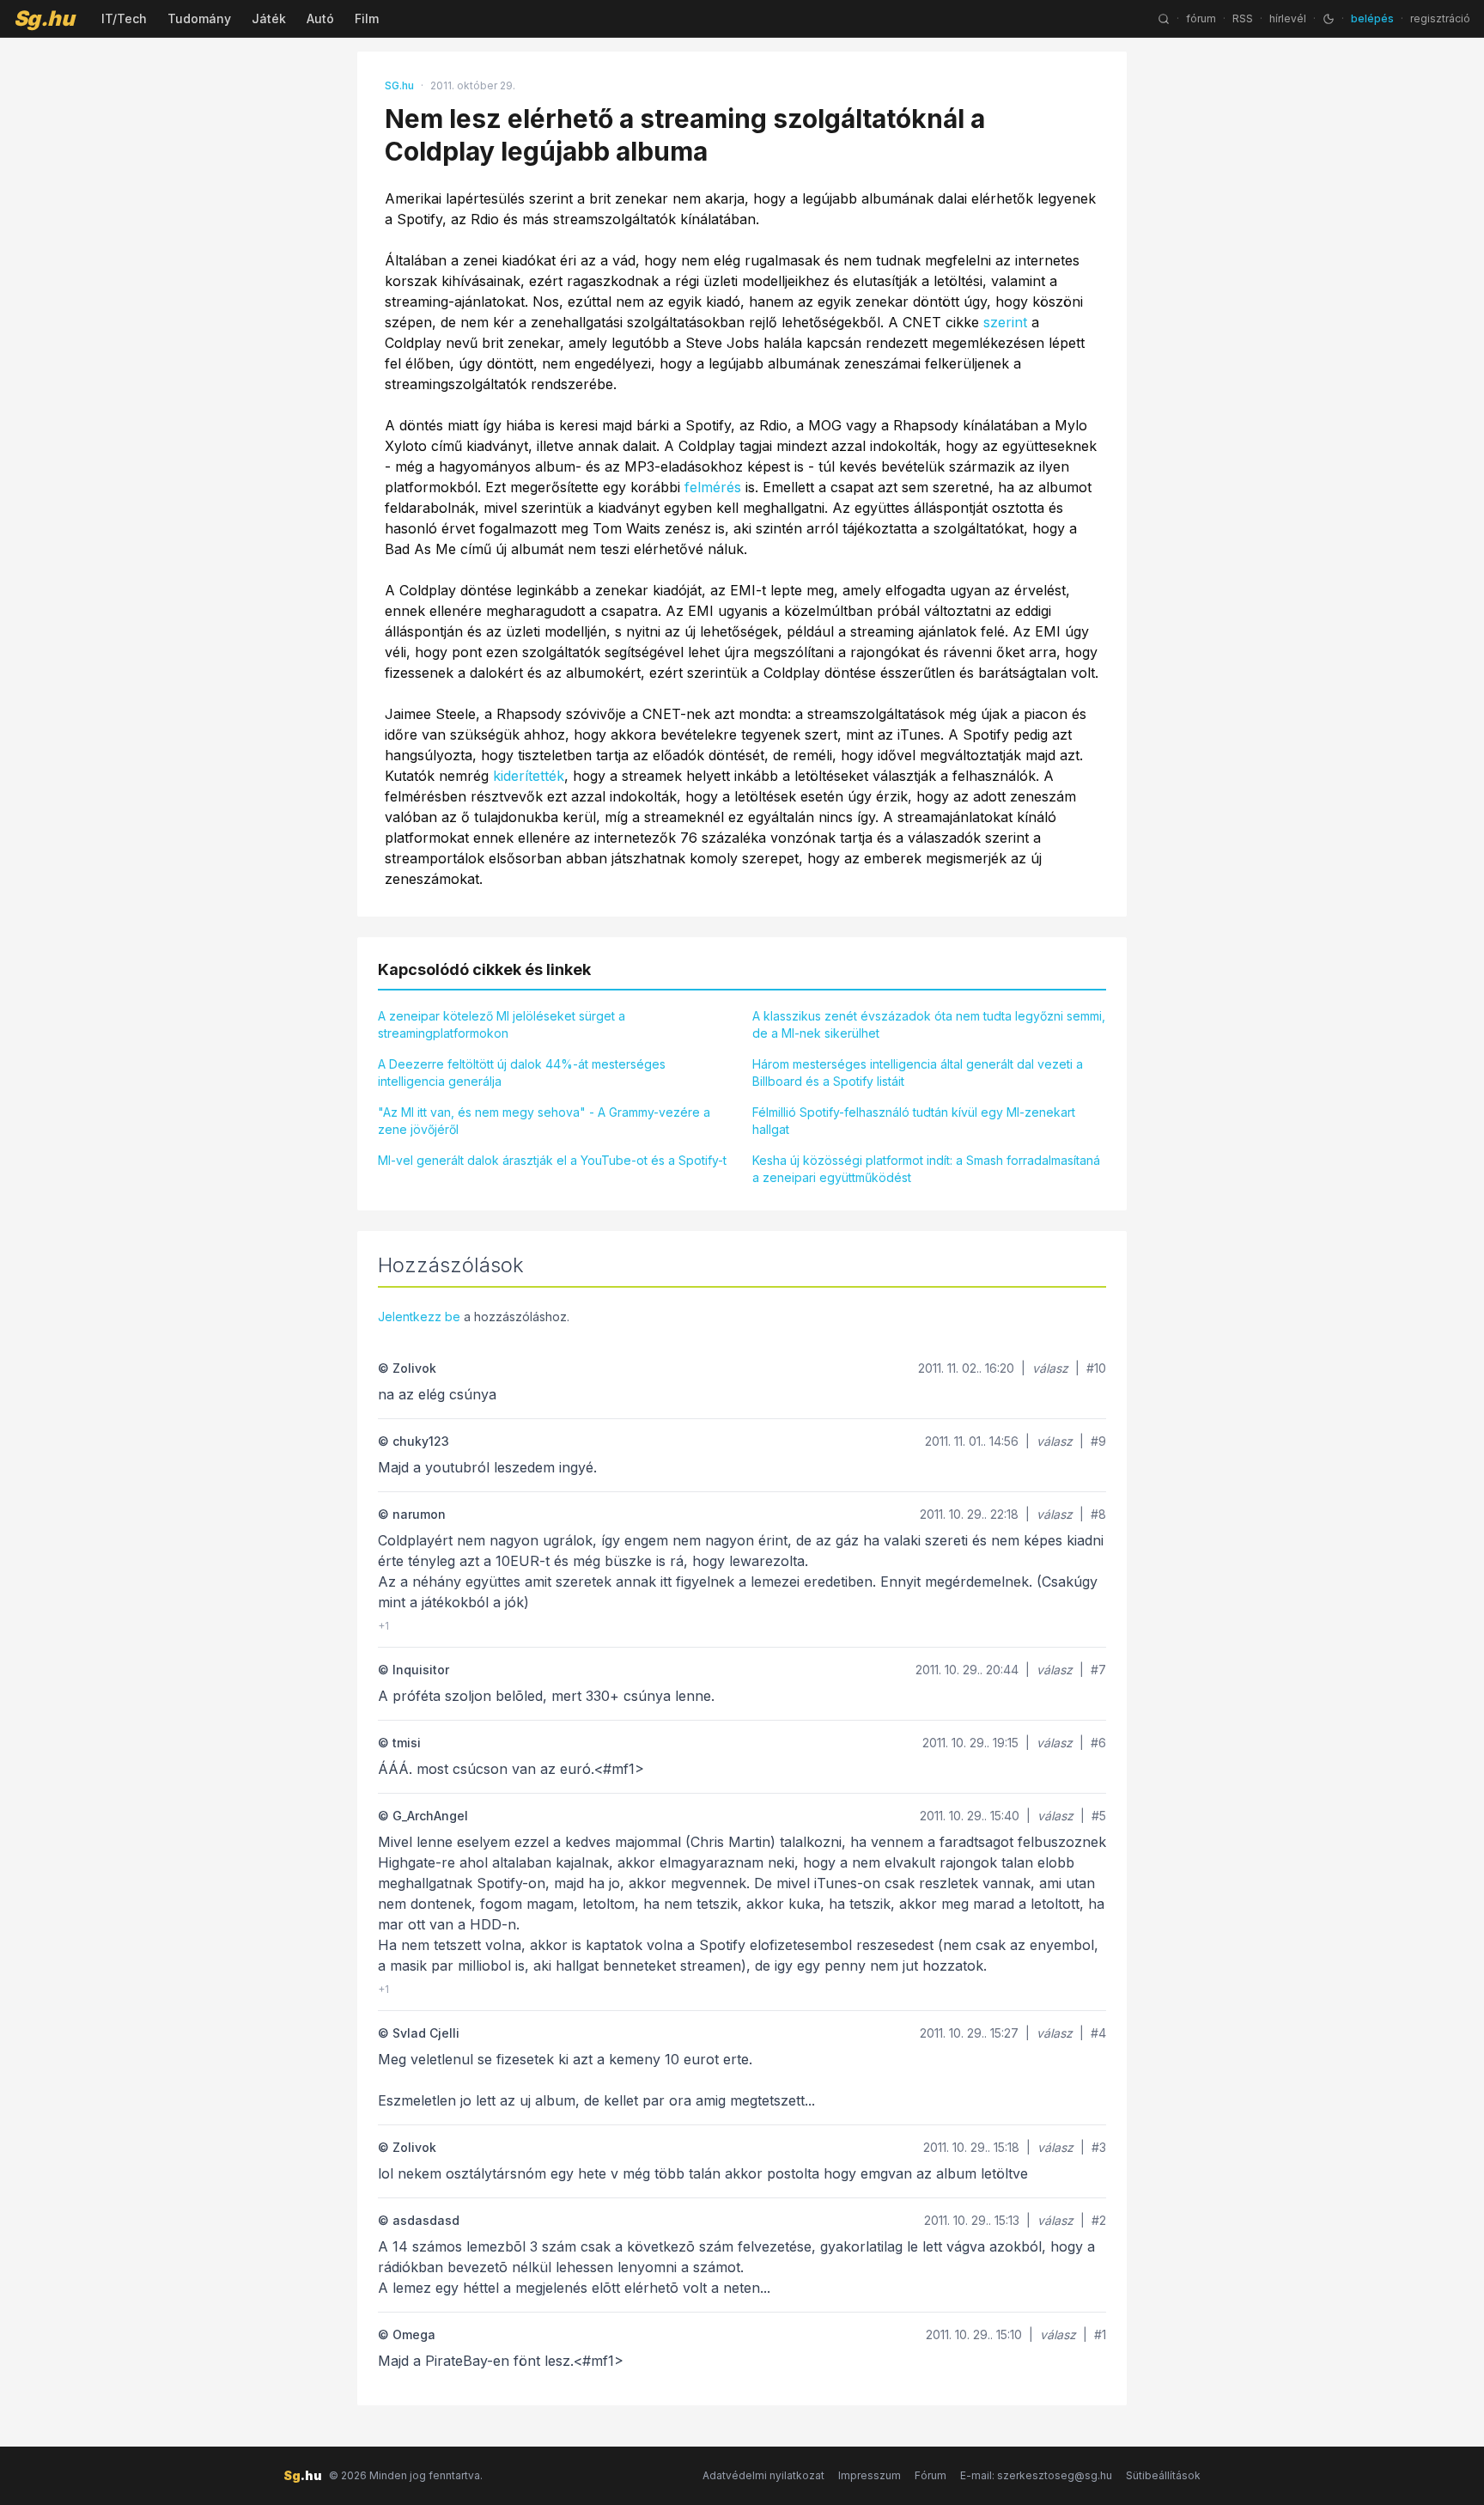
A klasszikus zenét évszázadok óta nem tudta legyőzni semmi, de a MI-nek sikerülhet (929, 1024)
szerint (1005, 322)
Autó (320, 18)
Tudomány (199, 18)
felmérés (713, 487)
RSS (1243, 18)
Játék (269, 18)
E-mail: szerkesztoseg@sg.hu (1036, 2475)
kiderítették (529, 776)
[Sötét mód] (1329, 19)
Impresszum (870, 2475)
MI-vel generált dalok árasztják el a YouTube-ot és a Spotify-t (552, 1160)
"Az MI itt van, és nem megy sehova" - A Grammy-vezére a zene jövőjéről (544, 1121)
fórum (1201, 18)
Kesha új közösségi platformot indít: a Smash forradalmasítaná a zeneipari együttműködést (926, 1169)
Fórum (931, 2475)
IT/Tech (124, 18)
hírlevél (1288, 18)
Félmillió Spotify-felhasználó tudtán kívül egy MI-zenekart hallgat (914, 1121)
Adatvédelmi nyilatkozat (763, 2475)
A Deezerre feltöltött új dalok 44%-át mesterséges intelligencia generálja (522, 1073)
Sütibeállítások (1163, 2475)
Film (367, 18)
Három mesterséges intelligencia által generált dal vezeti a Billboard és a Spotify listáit (918, 1073)
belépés (1372, 18)
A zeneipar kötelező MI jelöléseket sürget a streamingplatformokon (502, 1024)
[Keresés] (1164, 19)
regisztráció (1440, 18)
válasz (1050, 1368)
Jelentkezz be (419, 1316)
